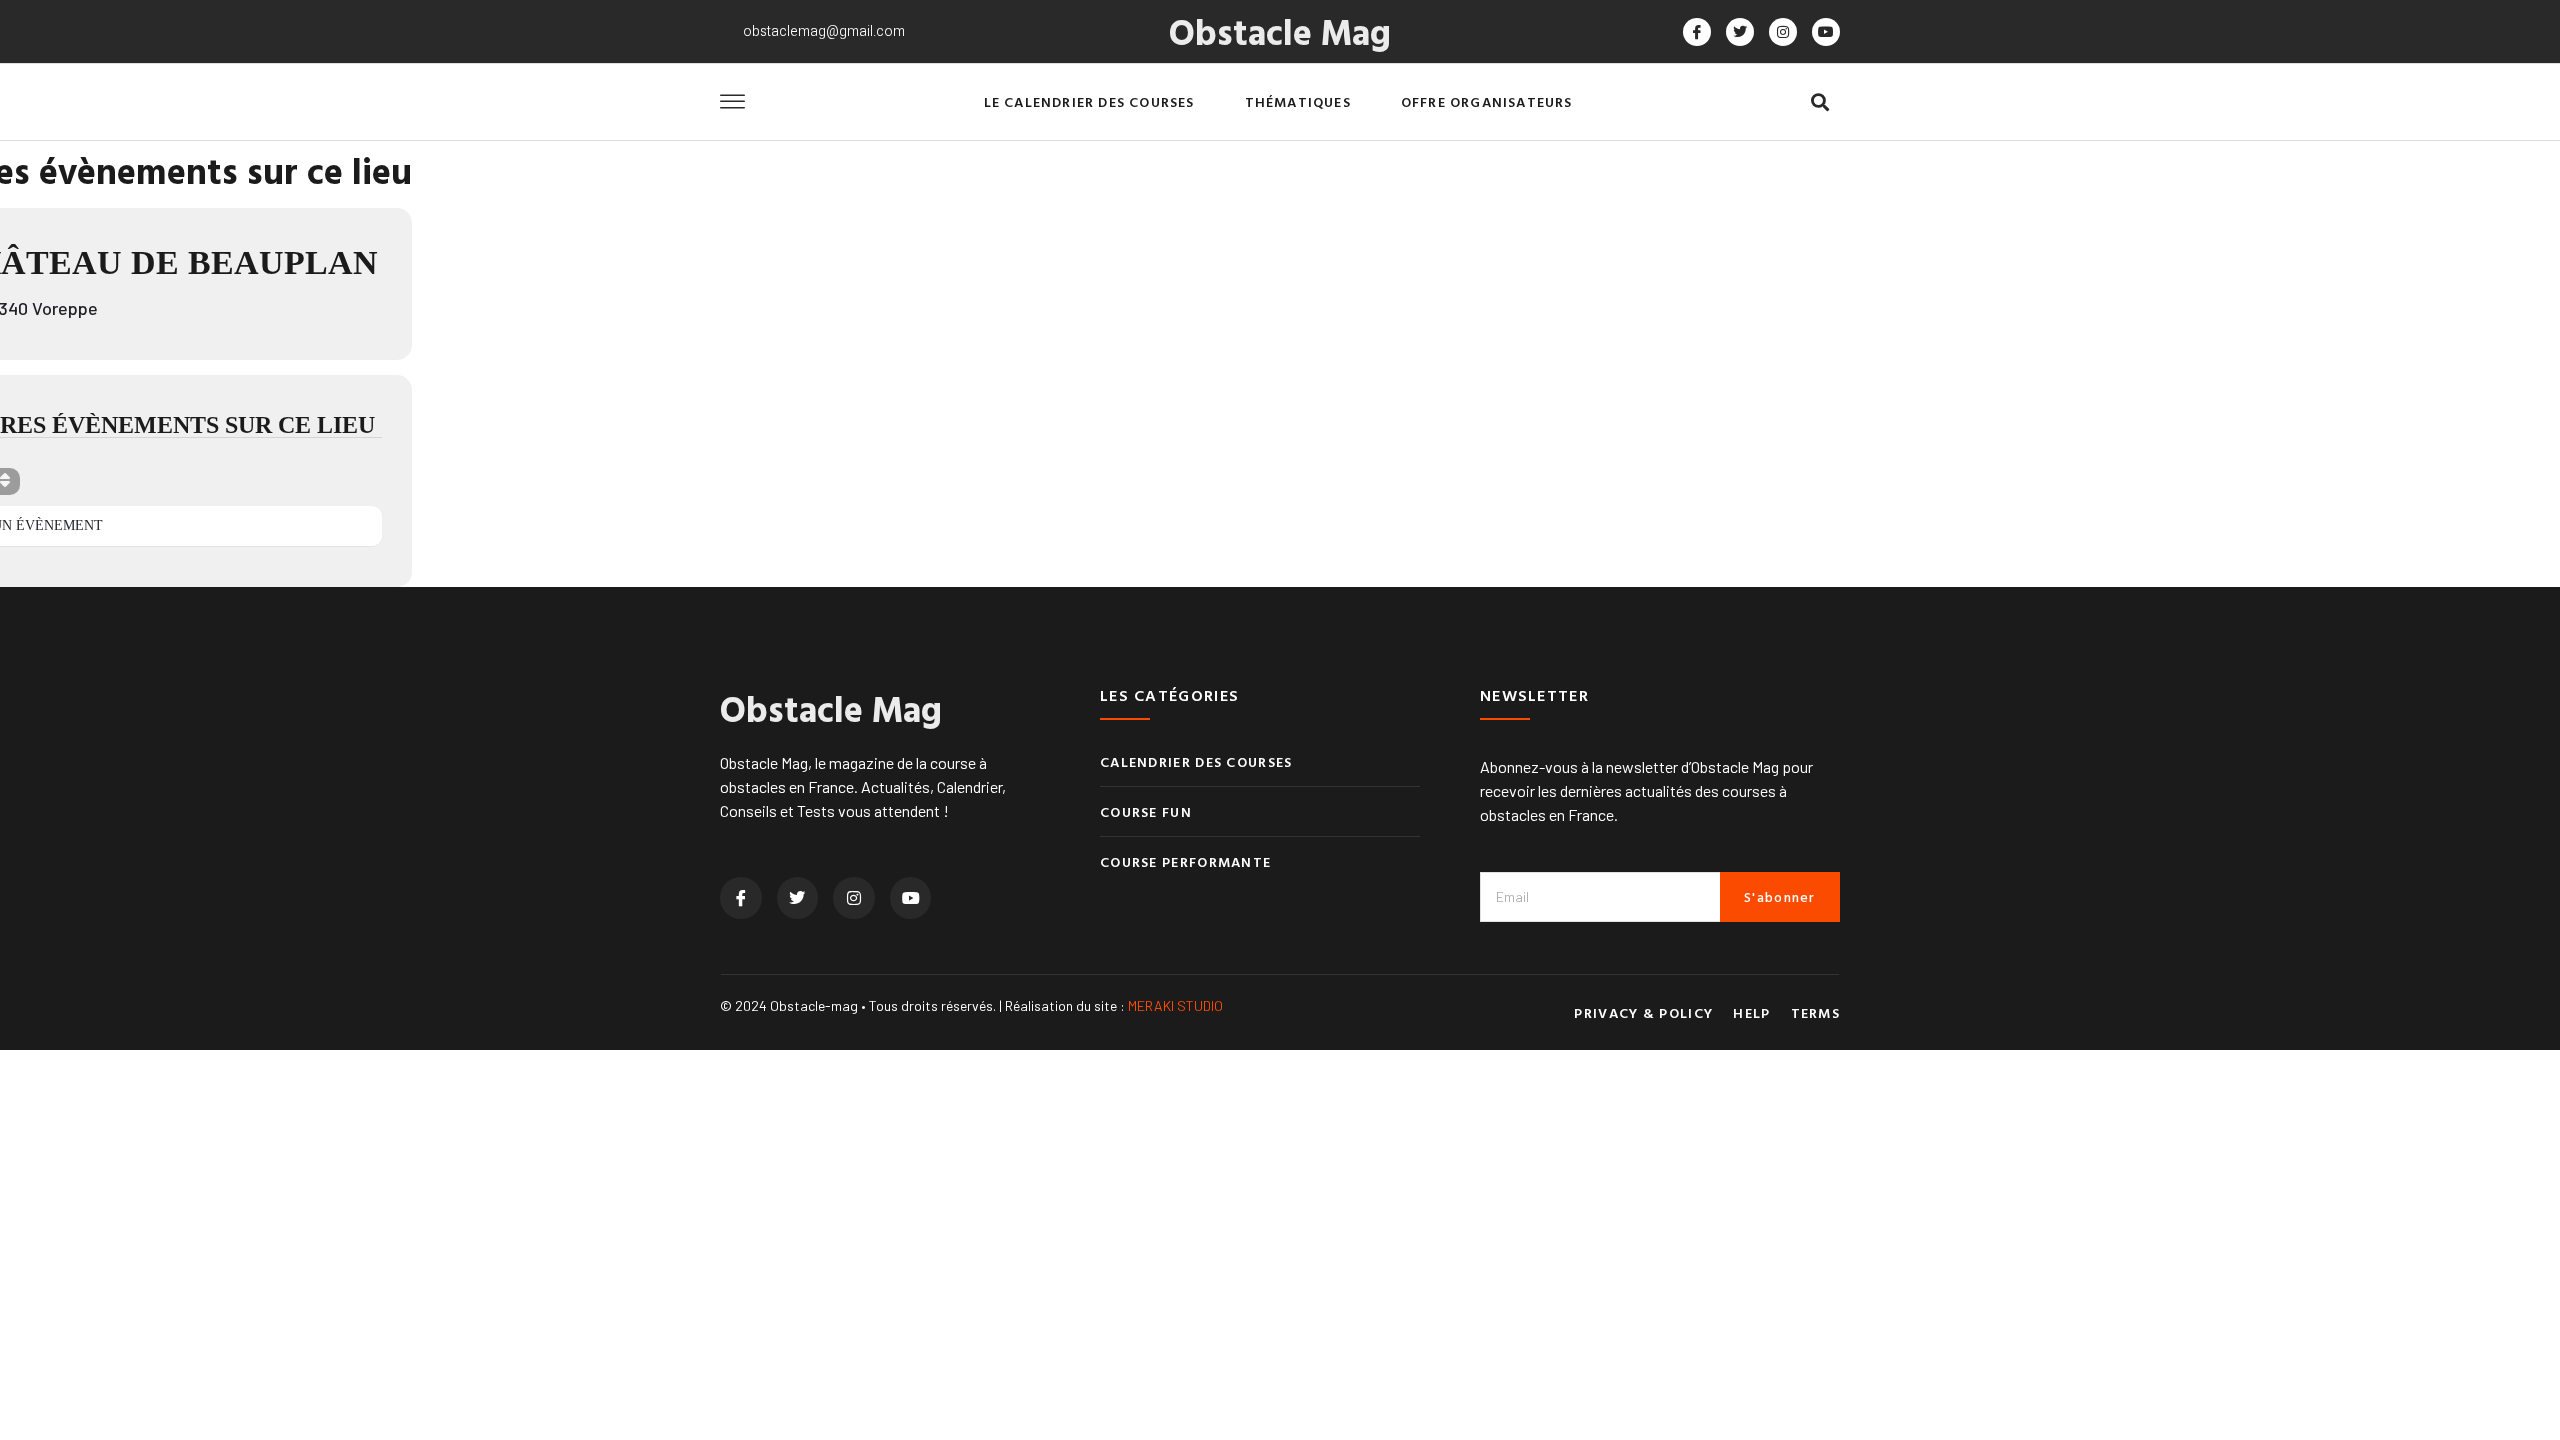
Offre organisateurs (1487, 101)
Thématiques (1298, 101)
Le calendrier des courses (1089, 101)
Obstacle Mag (1280, 31)
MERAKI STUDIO (1175, 1005)
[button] (1819, 102)
